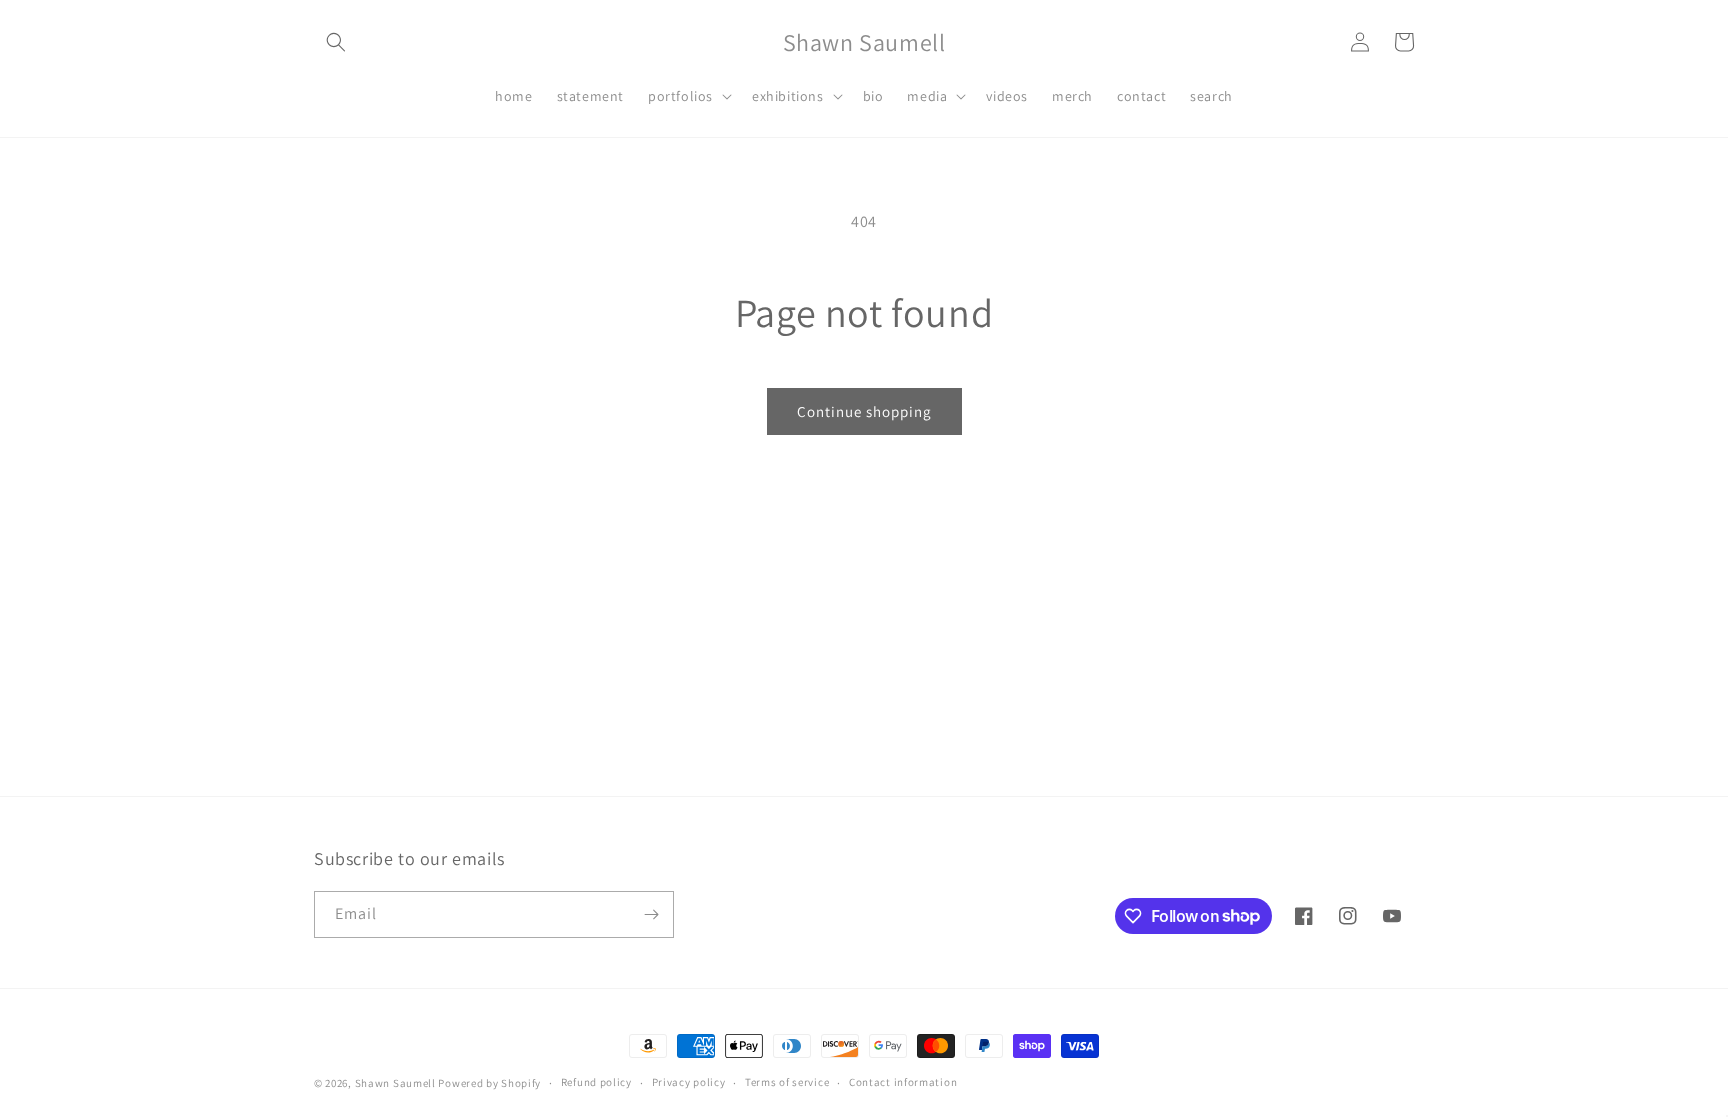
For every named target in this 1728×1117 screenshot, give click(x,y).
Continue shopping (864, 411)
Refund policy (596, 1082)
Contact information (903, 1082)
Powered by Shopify (489, 1083)
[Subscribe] (651, 914)
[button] (336, 42)
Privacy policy (689, 1082)
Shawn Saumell (395, 1083)
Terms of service (787, 1082)
